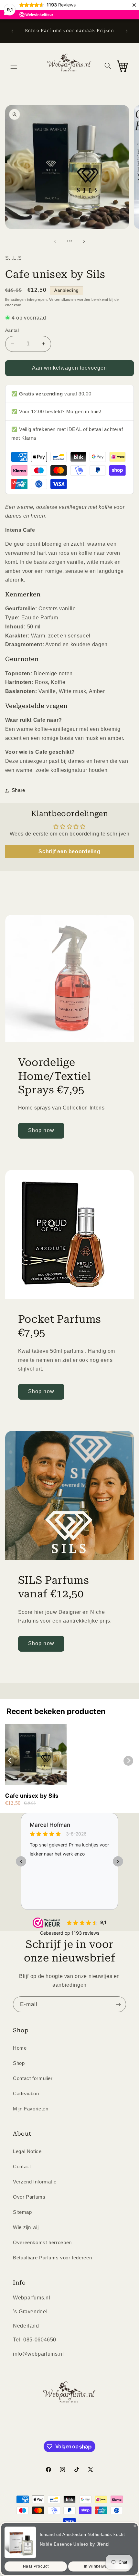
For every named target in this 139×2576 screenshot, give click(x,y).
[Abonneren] (118, 2004)
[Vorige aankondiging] (12, 31)
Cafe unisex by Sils (32, 1796)
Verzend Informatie (35, 2182)
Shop (19, 2063)
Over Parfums (29, 2197)
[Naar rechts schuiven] (84, 241)
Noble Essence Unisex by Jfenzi (75, 2544)
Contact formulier (33, 2078)
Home (20, 2048)
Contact (22, 2167)
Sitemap (22, 2212)
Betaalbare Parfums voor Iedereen (52, 2258)
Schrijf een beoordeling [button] (69, 852)
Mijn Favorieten (31, 2109)
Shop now (41, 1130)
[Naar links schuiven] (55, 241)
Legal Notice (27, 2151)
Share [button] (18, 790)
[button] (14, 66)
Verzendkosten (63, 300)
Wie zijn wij (26, 2227)
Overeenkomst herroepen (42, 2243)
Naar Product (36, 2566)
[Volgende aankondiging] (127, 31)
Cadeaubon (26, 2094)
